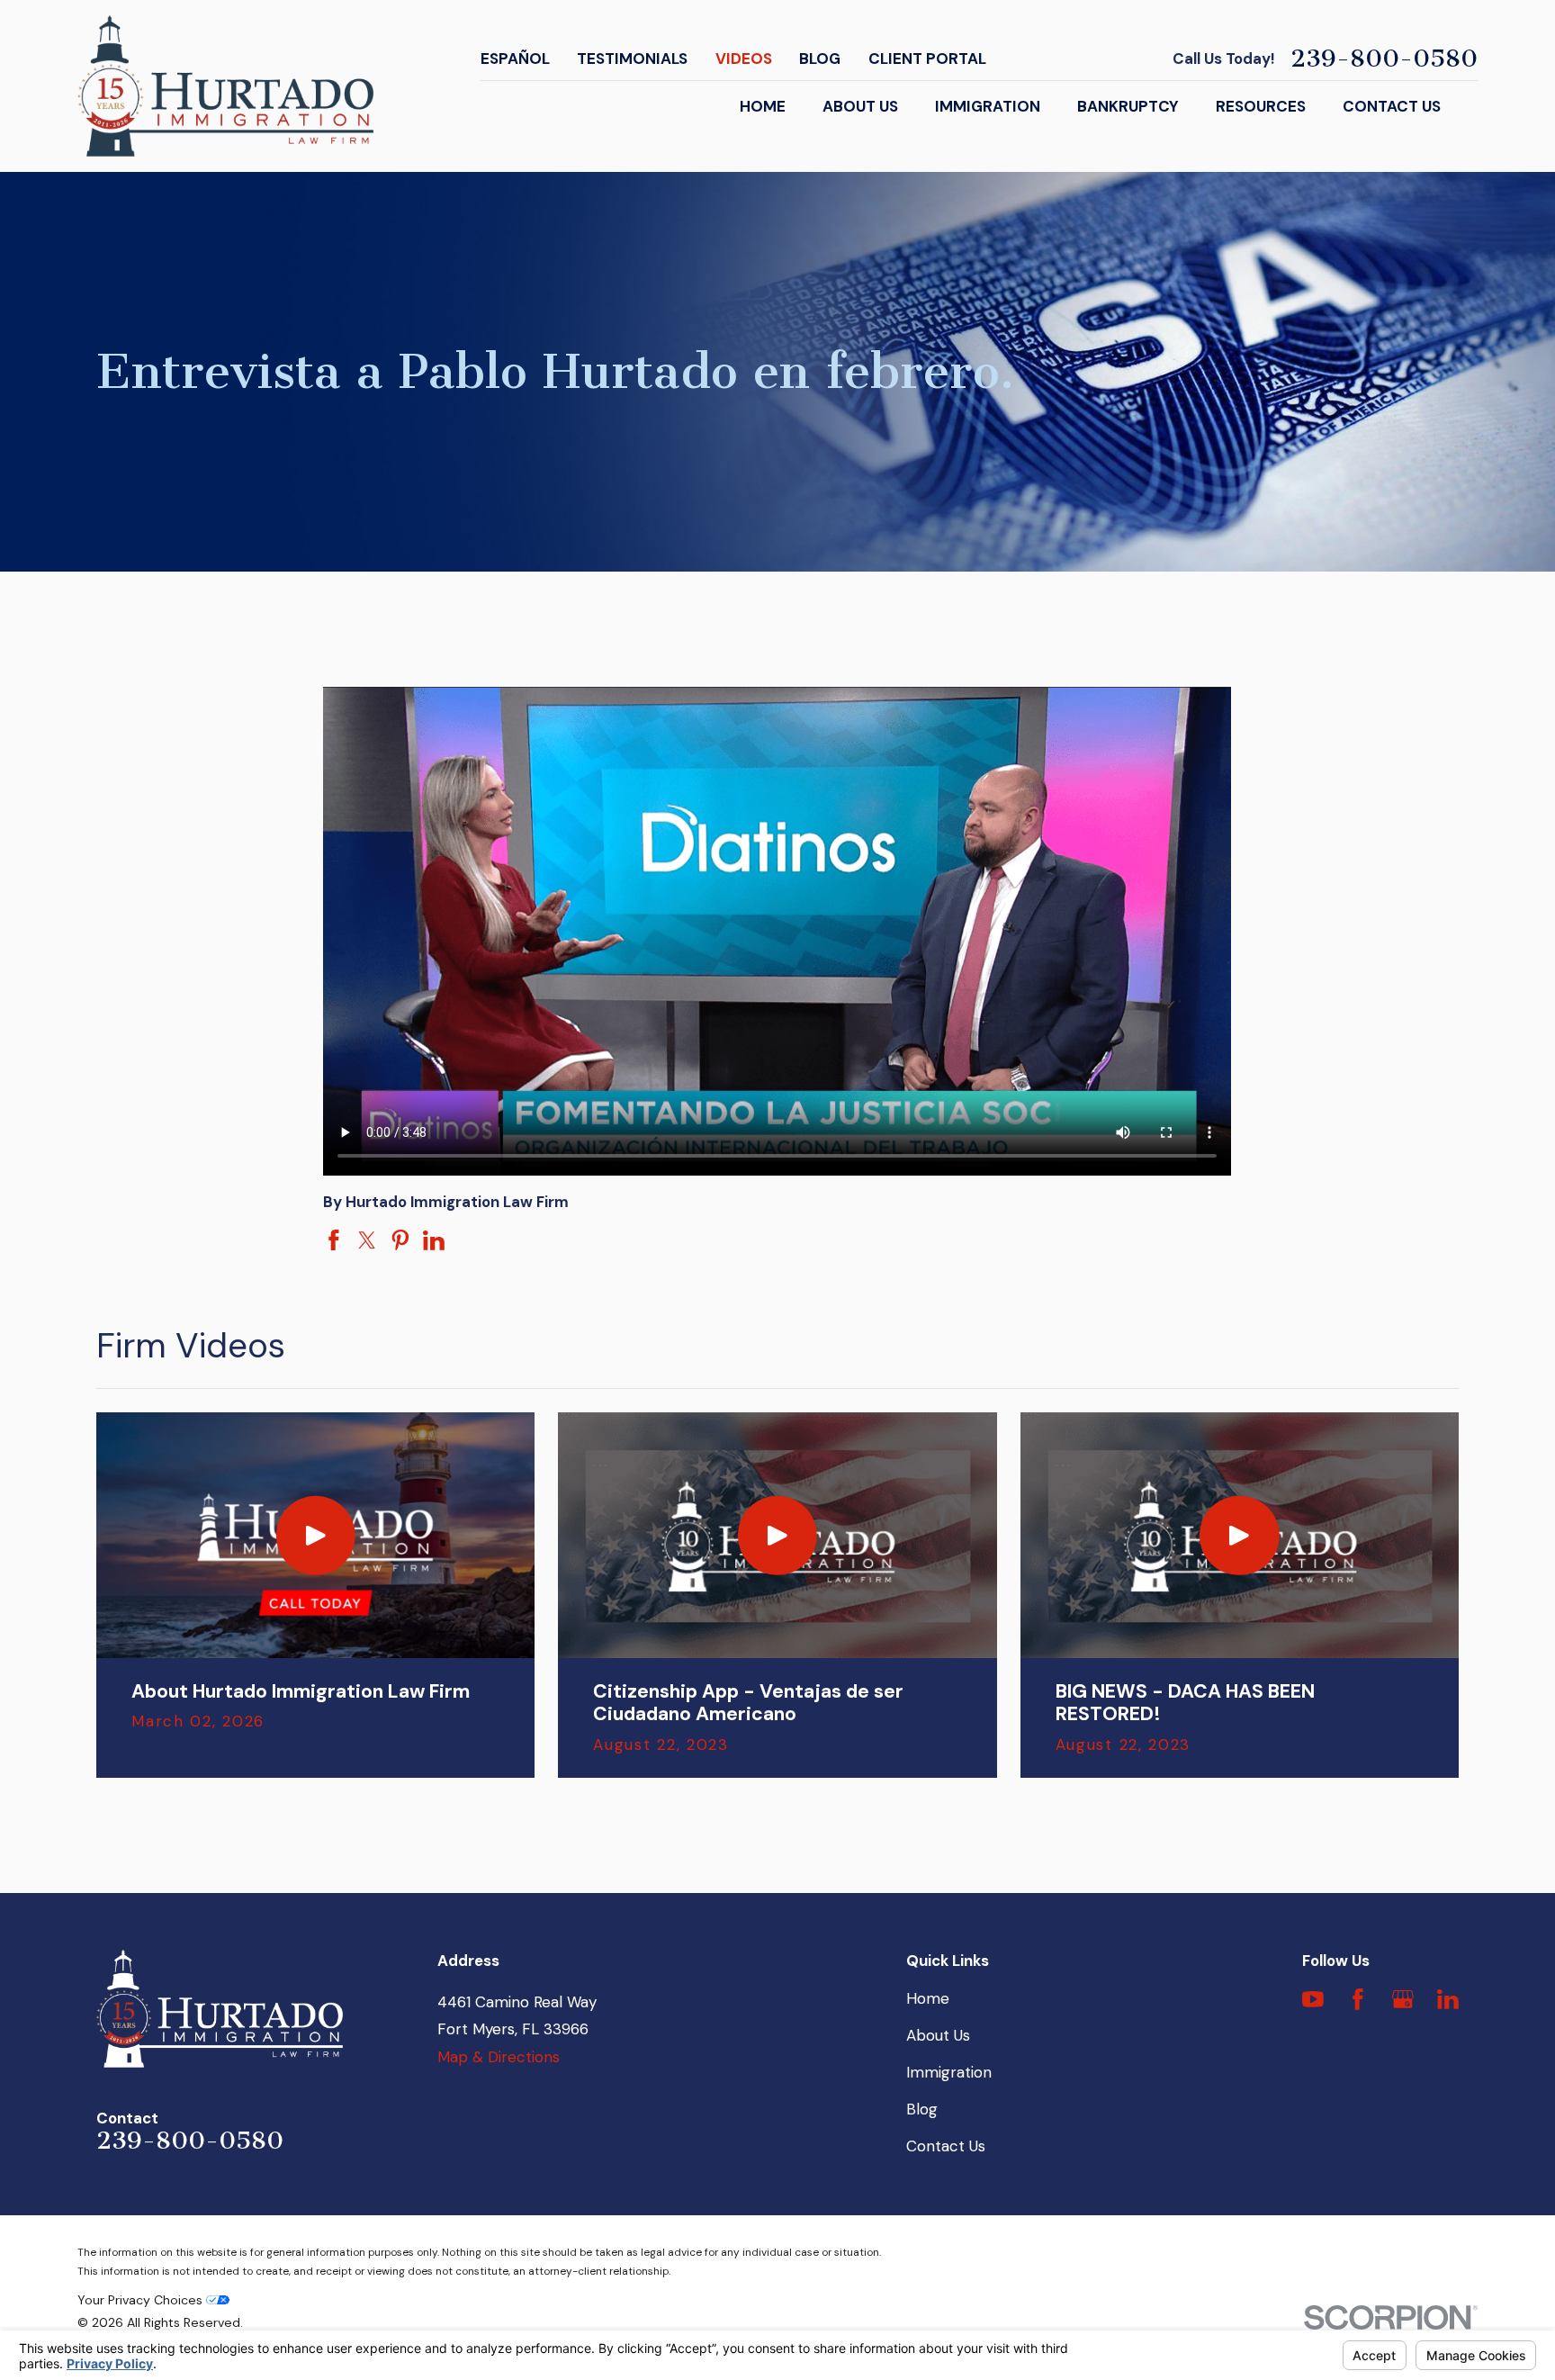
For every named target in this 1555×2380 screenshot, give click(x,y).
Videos (744, 59)
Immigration (949, 2072)
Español (515, 59)
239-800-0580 (1384, 59)
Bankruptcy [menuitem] (1128, 106)
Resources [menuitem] (1261, 106)
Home (928, 1998)
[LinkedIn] (1448, 1999)
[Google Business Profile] (1403, 1999)
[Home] (225, 86)
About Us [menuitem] (860, 106)
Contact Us (946, 2146)
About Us (938, 2035)
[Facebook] (1358, 1999)
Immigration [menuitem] (988, 106)
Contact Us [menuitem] (1392, 106)
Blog (820, 59)
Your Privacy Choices (142, 2300)
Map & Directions (499, 2057)
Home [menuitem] (763, 106)
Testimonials (632, 59)
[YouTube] (1313, 1999)
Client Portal (927, 59)
